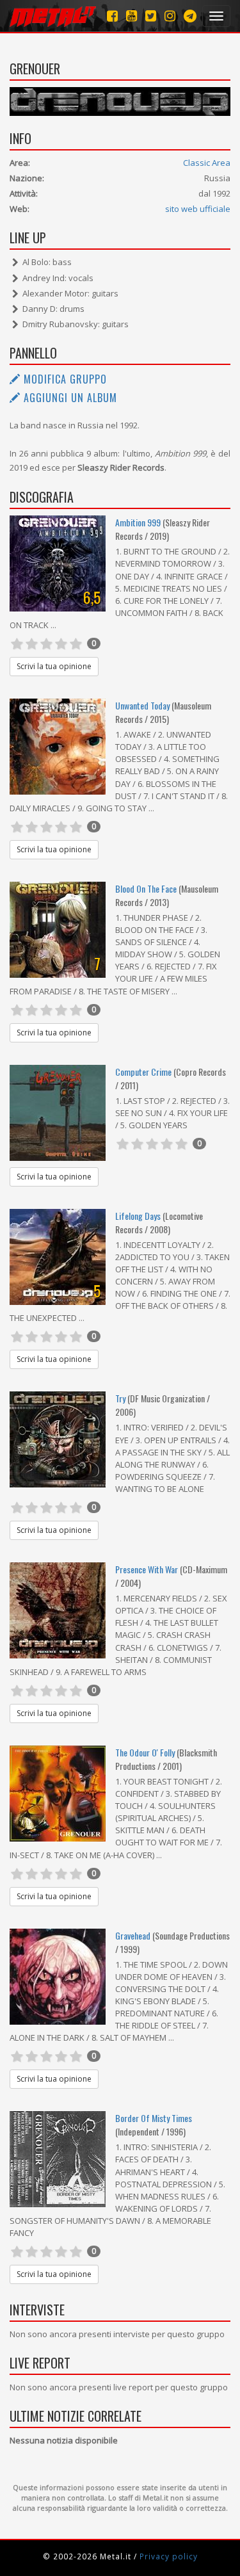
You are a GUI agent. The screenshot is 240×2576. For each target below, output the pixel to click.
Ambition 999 (138, 522)
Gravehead (133, 1935)
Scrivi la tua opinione (54, 666)
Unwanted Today (142, 705)
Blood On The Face (146, 888)
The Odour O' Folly (145, 1752)
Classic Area (207, 163)
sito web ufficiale (198, 209)
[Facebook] (112, 16)
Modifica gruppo (64, 379)
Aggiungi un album (69, 398)
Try (120, 1398)
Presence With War (147, 1569)
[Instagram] (190, 16)
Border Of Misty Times (154, 2118)
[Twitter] (151, 16)
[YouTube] (132, 16)
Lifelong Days (139, 1216)
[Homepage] (53, 16)
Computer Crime (143, 1072)
